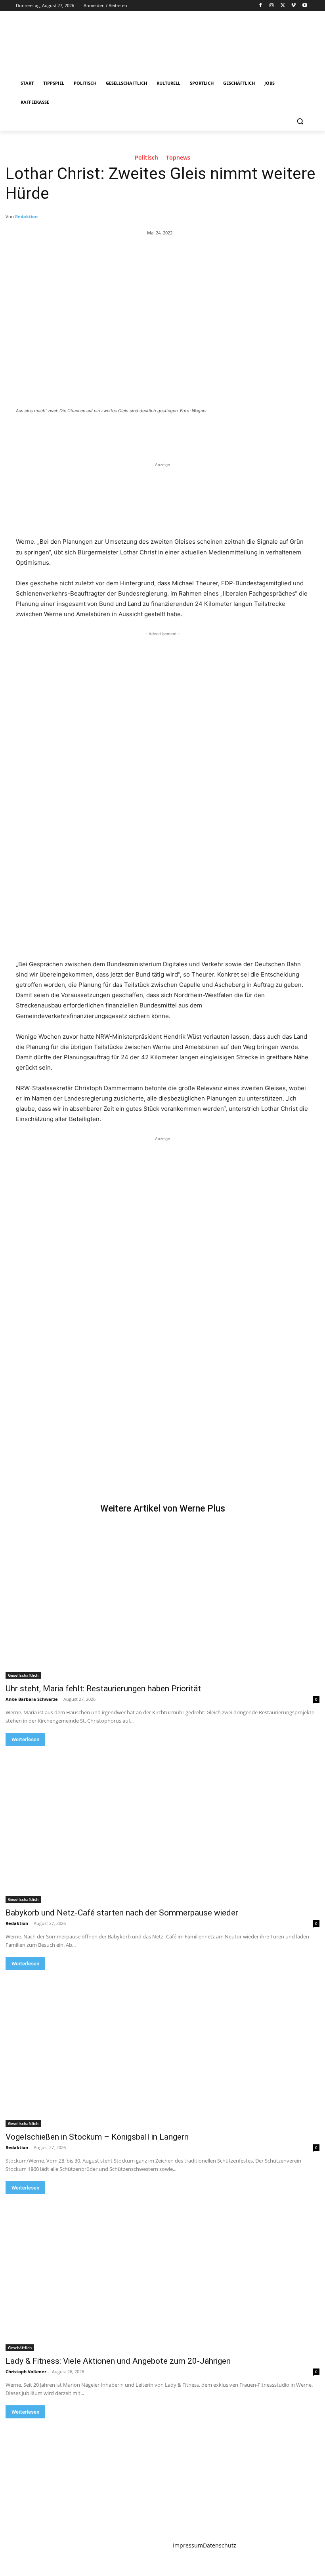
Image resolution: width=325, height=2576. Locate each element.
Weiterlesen (25, 1739)
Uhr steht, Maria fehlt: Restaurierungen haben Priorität (103, 1689)
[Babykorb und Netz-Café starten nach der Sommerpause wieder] (162, 1824)
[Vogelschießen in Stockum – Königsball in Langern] (162, 2049)
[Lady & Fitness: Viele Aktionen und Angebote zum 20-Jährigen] (162, 2273)
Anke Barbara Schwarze (32, 1699)
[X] (283, 6)
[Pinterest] (109, 432)
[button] (300, 121)
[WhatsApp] (127, 432)
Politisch (146, 158)
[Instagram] (272, 6)
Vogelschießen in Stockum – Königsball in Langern (97, 2137)
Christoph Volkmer (26, 2371)
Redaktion (26, 216)
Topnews (178, 158)
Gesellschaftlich (23, 1675)
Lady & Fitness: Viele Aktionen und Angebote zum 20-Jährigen (118, 2361)
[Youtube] (305, 6)
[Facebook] (261, 6)
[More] (145, 432)
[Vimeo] (293, 6)
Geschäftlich (20, 2348)
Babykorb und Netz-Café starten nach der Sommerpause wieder (122, 1913)
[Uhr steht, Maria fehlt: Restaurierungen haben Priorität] (162, 1600)
